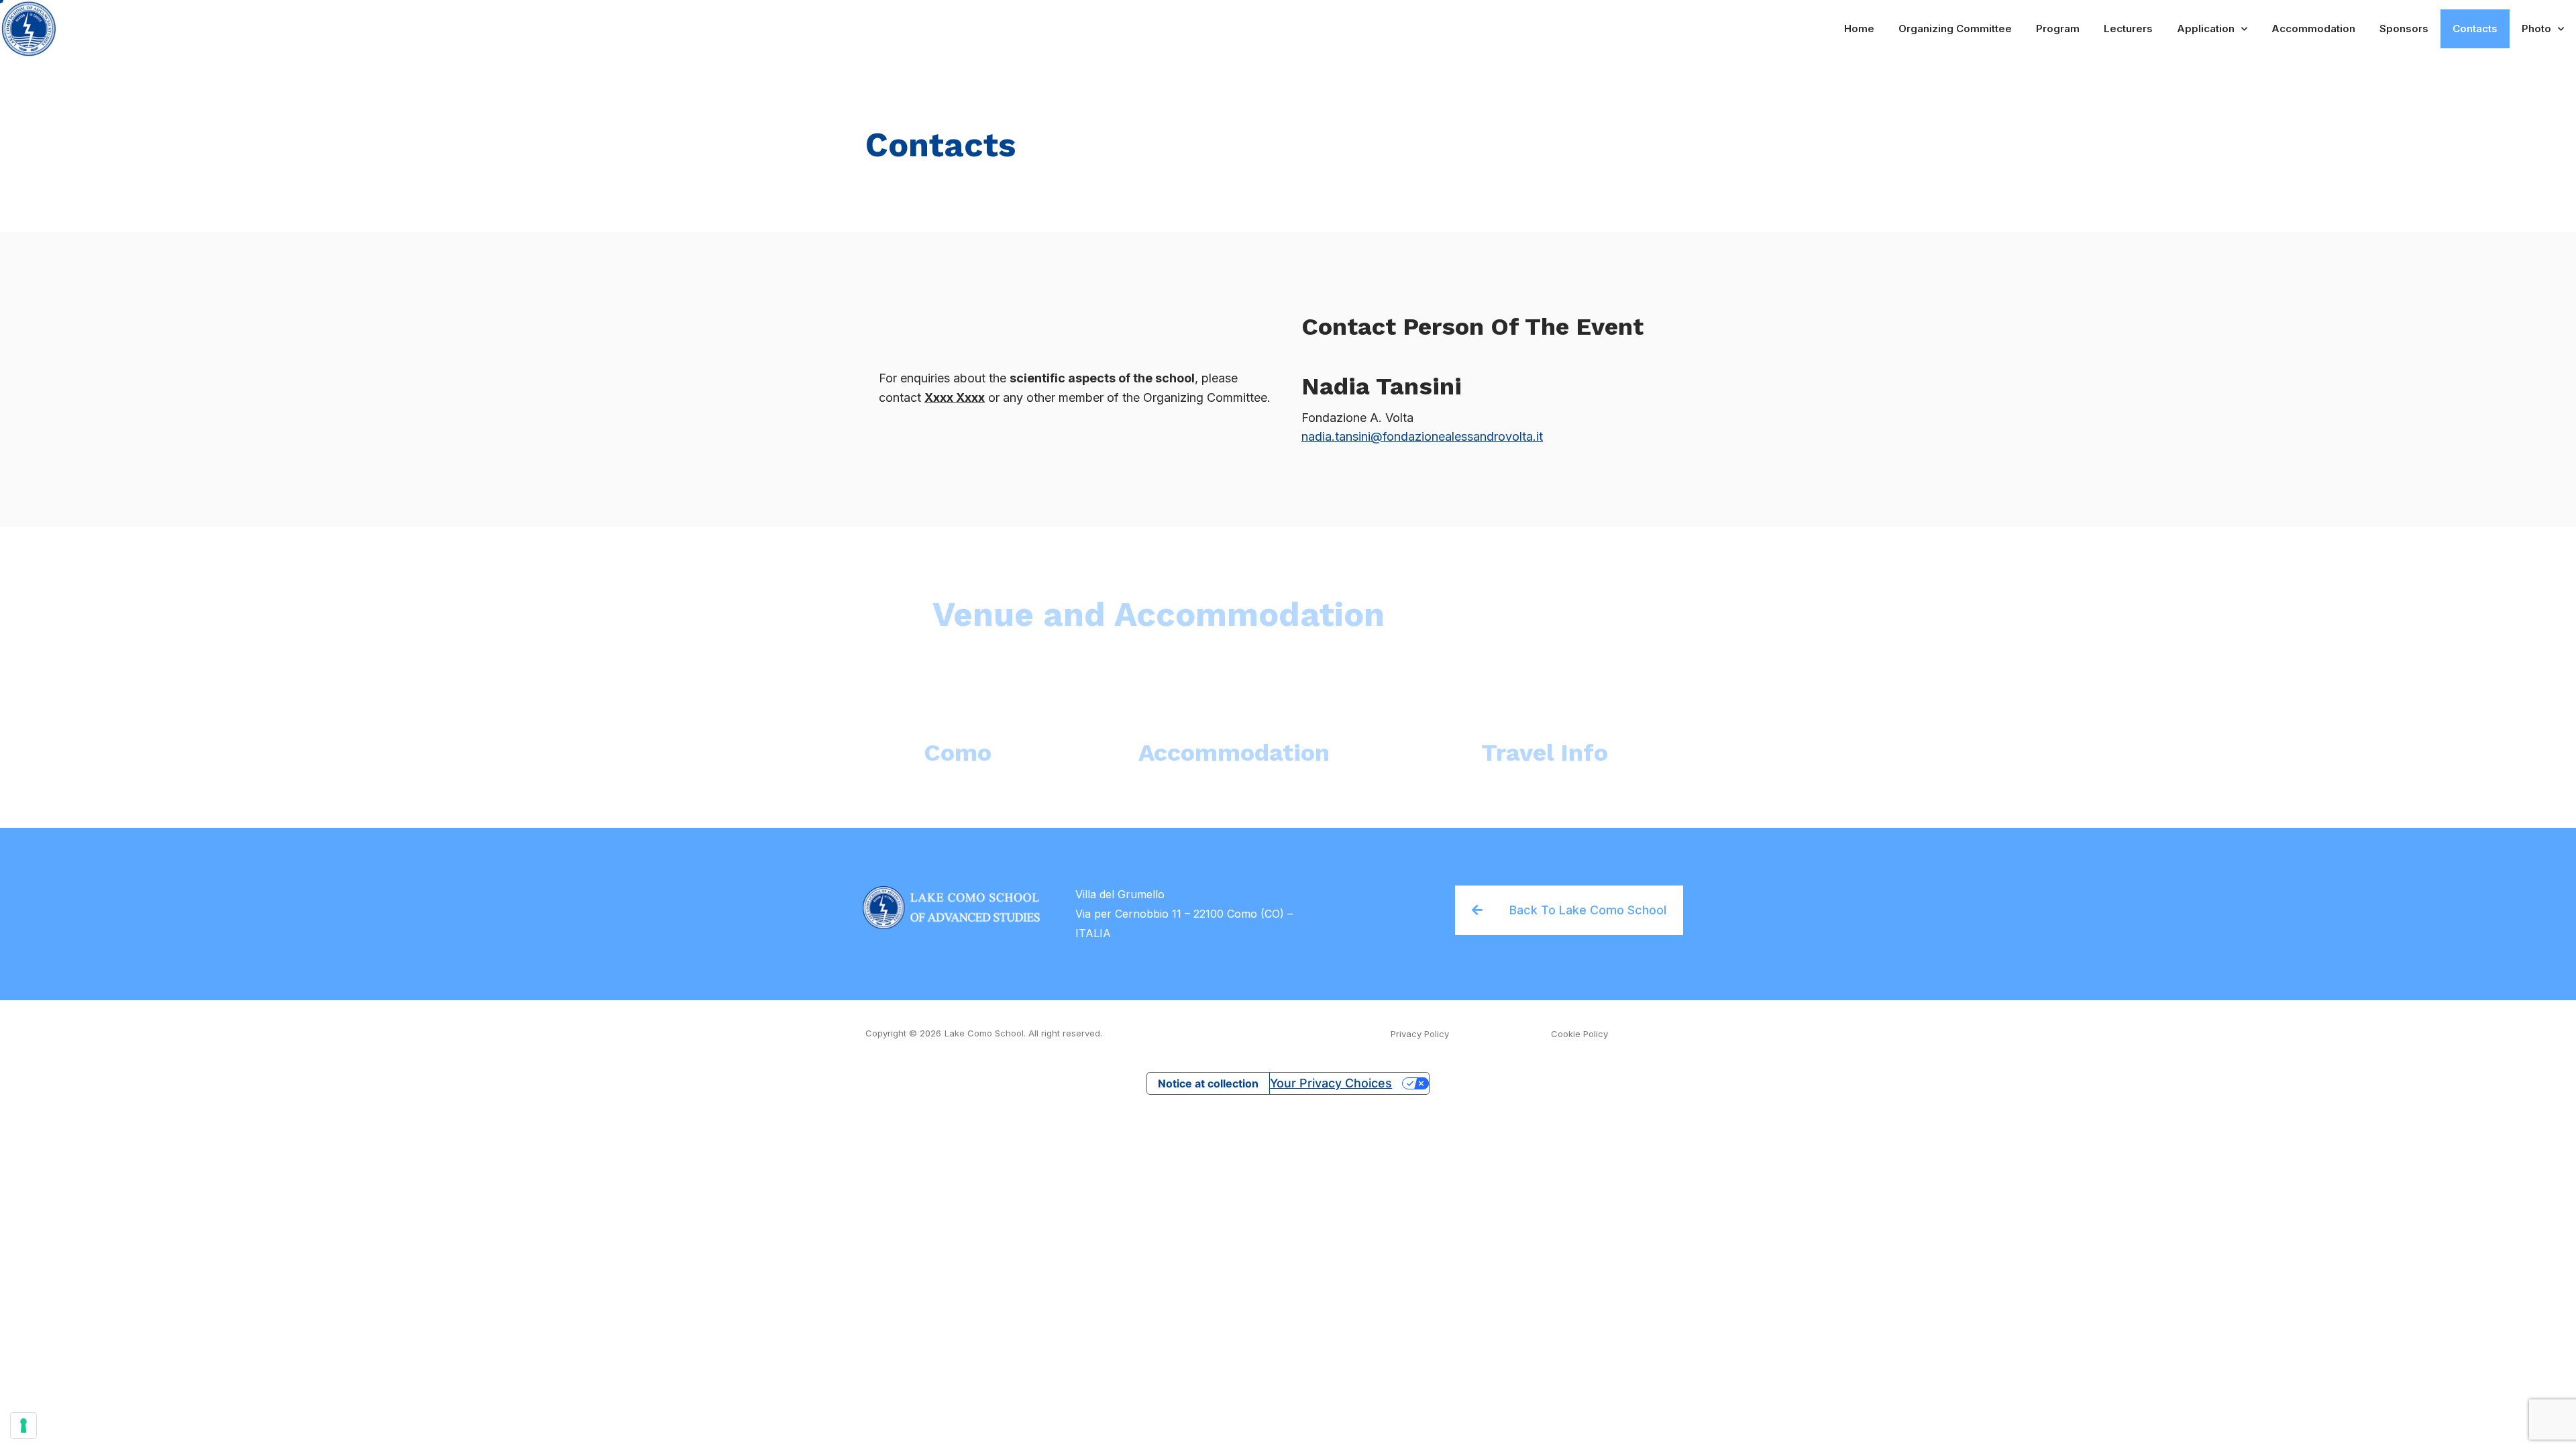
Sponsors (2404, 29)
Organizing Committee (1955, 29)
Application (2206, 29)
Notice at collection (1208, 1083)
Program (2058, 29)
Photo (2536, 29)
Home (1859, 29)
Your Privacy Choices (1331, 1083)
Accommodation (2313, 29)
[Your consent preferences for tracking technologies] (23, 1426)
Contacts (2475, 29)
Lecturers (2128, 29)
